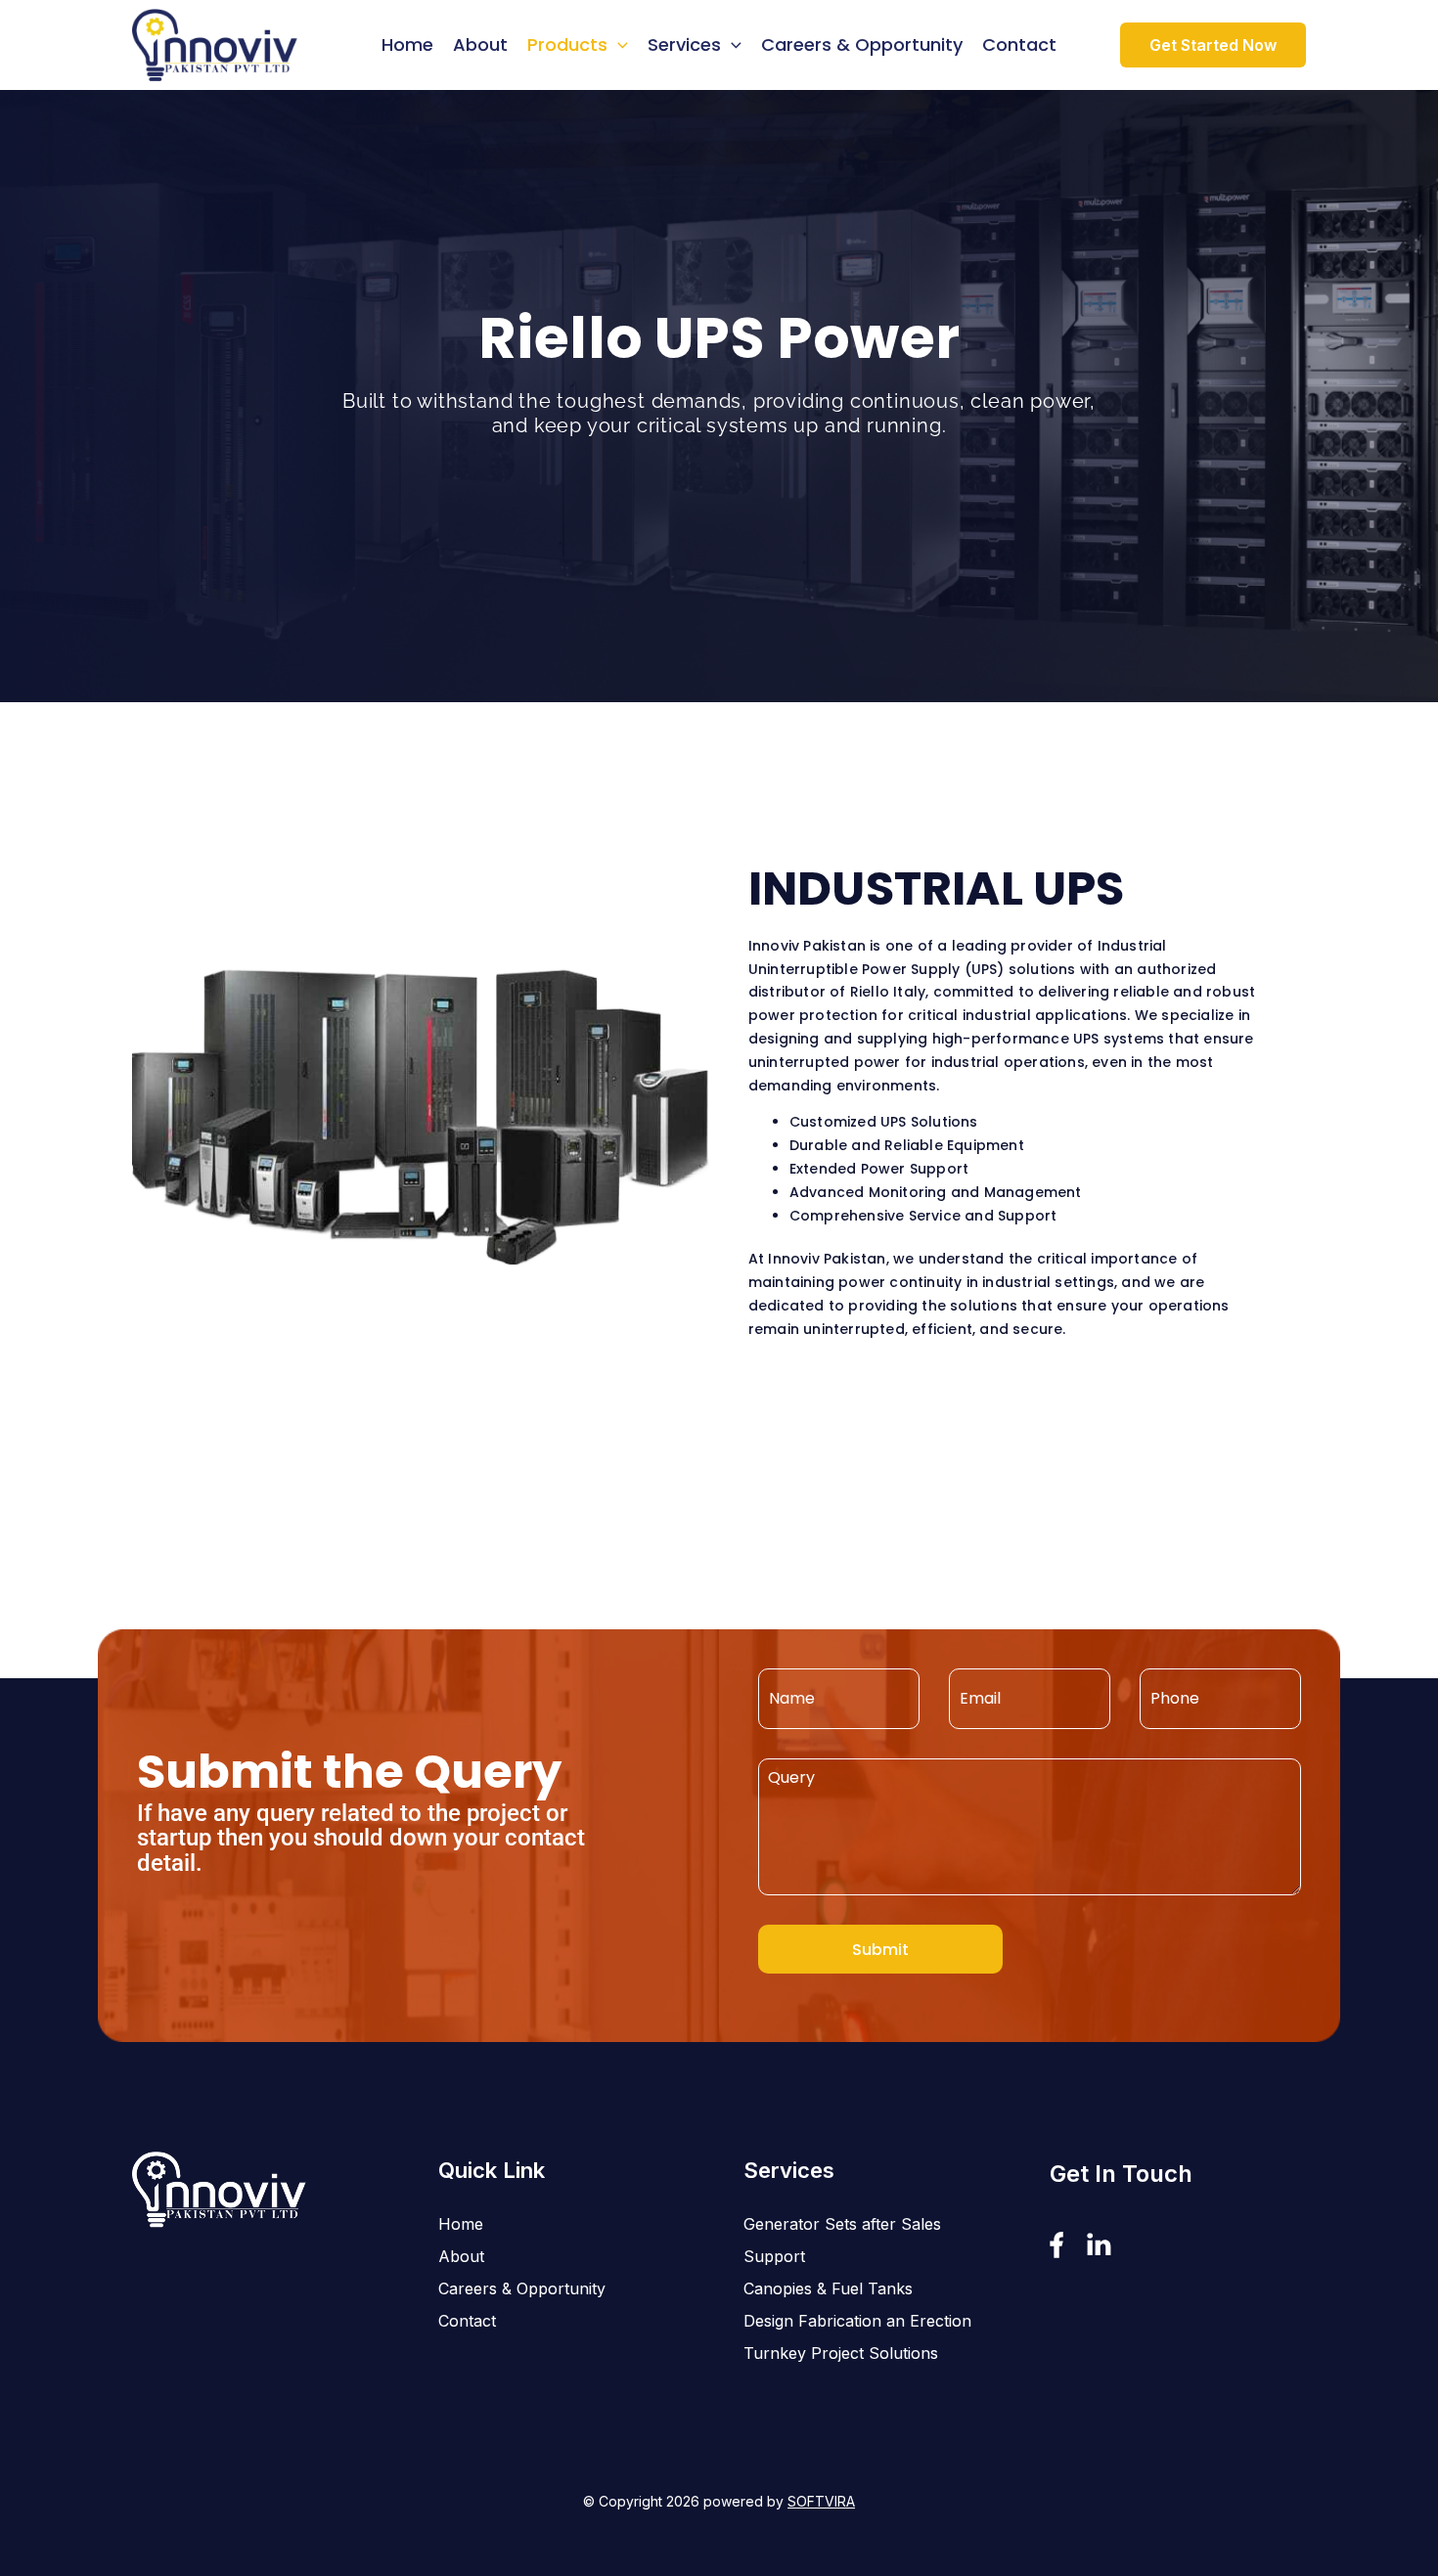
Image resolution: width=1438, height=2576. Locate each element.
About (480, 44)
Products (567, 44)
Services (684, 44)
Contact (1019, 44)
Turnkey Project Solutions (841, 2353)
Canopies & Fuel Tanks (828, 2288)
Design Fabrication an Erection (857, 2321)
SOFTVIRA (821, 2501)
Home (407, 44)
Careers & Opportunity (862, 44)
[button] (618, 45)
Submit (880, 1950)
